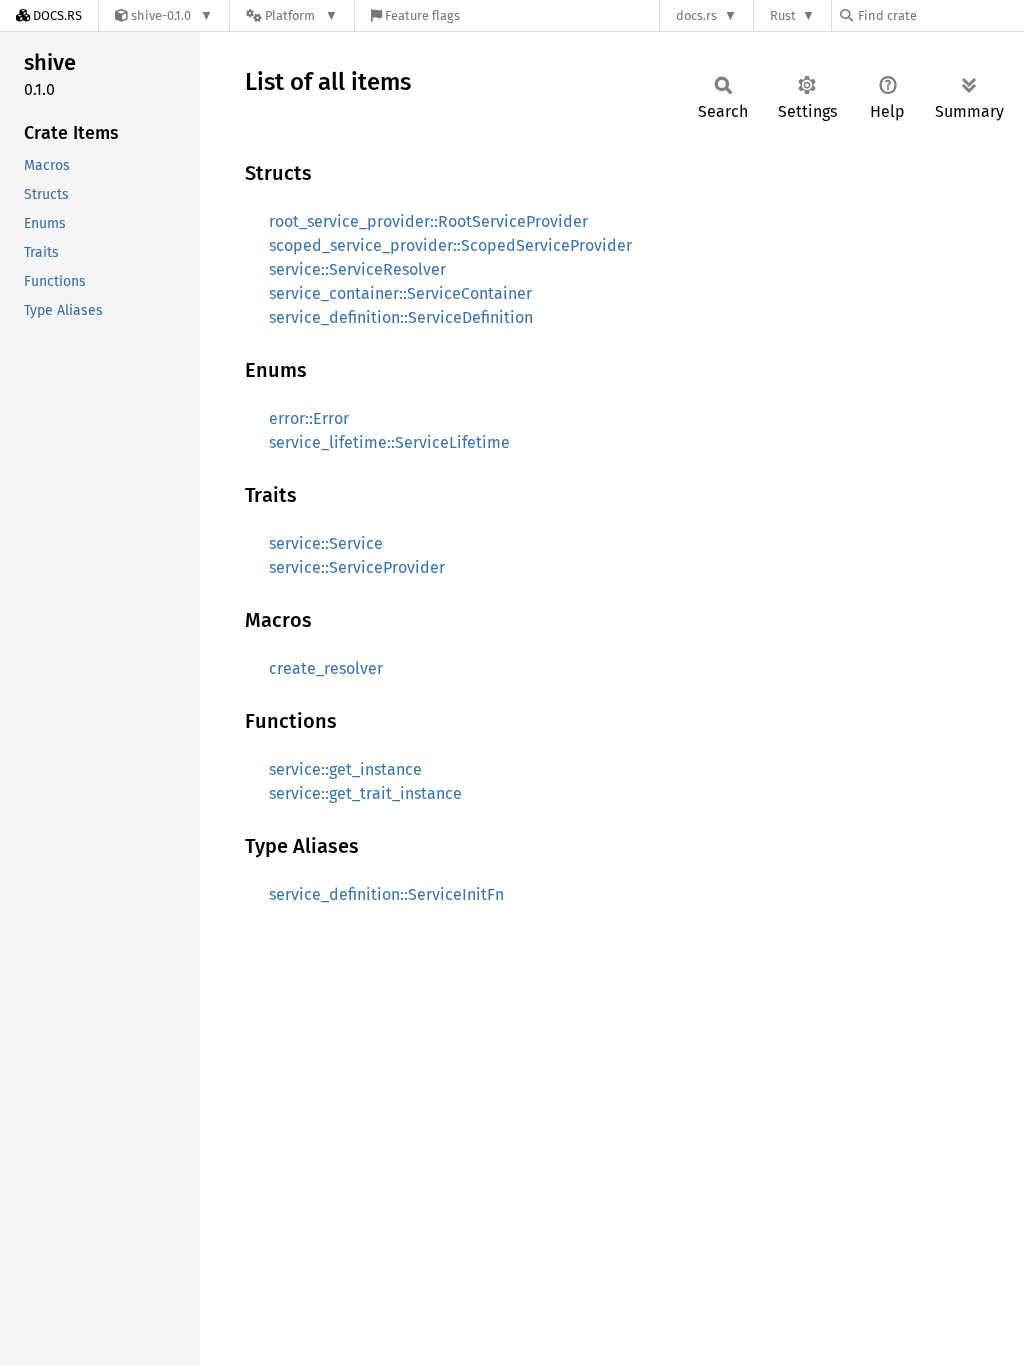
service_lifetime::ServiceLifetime (389, 442)
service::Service (326, 543)
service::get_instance (345, 769)
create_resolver (326, 668)
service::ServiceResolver (357, 269)
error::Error (309, 418)
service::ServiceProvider (357, 567)
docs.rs (696, 15)
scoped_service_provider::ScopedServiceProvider (450, 245)
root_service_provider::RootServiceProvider (428, 221)
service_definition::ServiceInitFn (386, 894)
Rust (783, 15)
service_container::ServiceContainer (400, 293)
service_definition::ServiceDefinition (401, 317)
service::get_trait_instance (365, 793)
